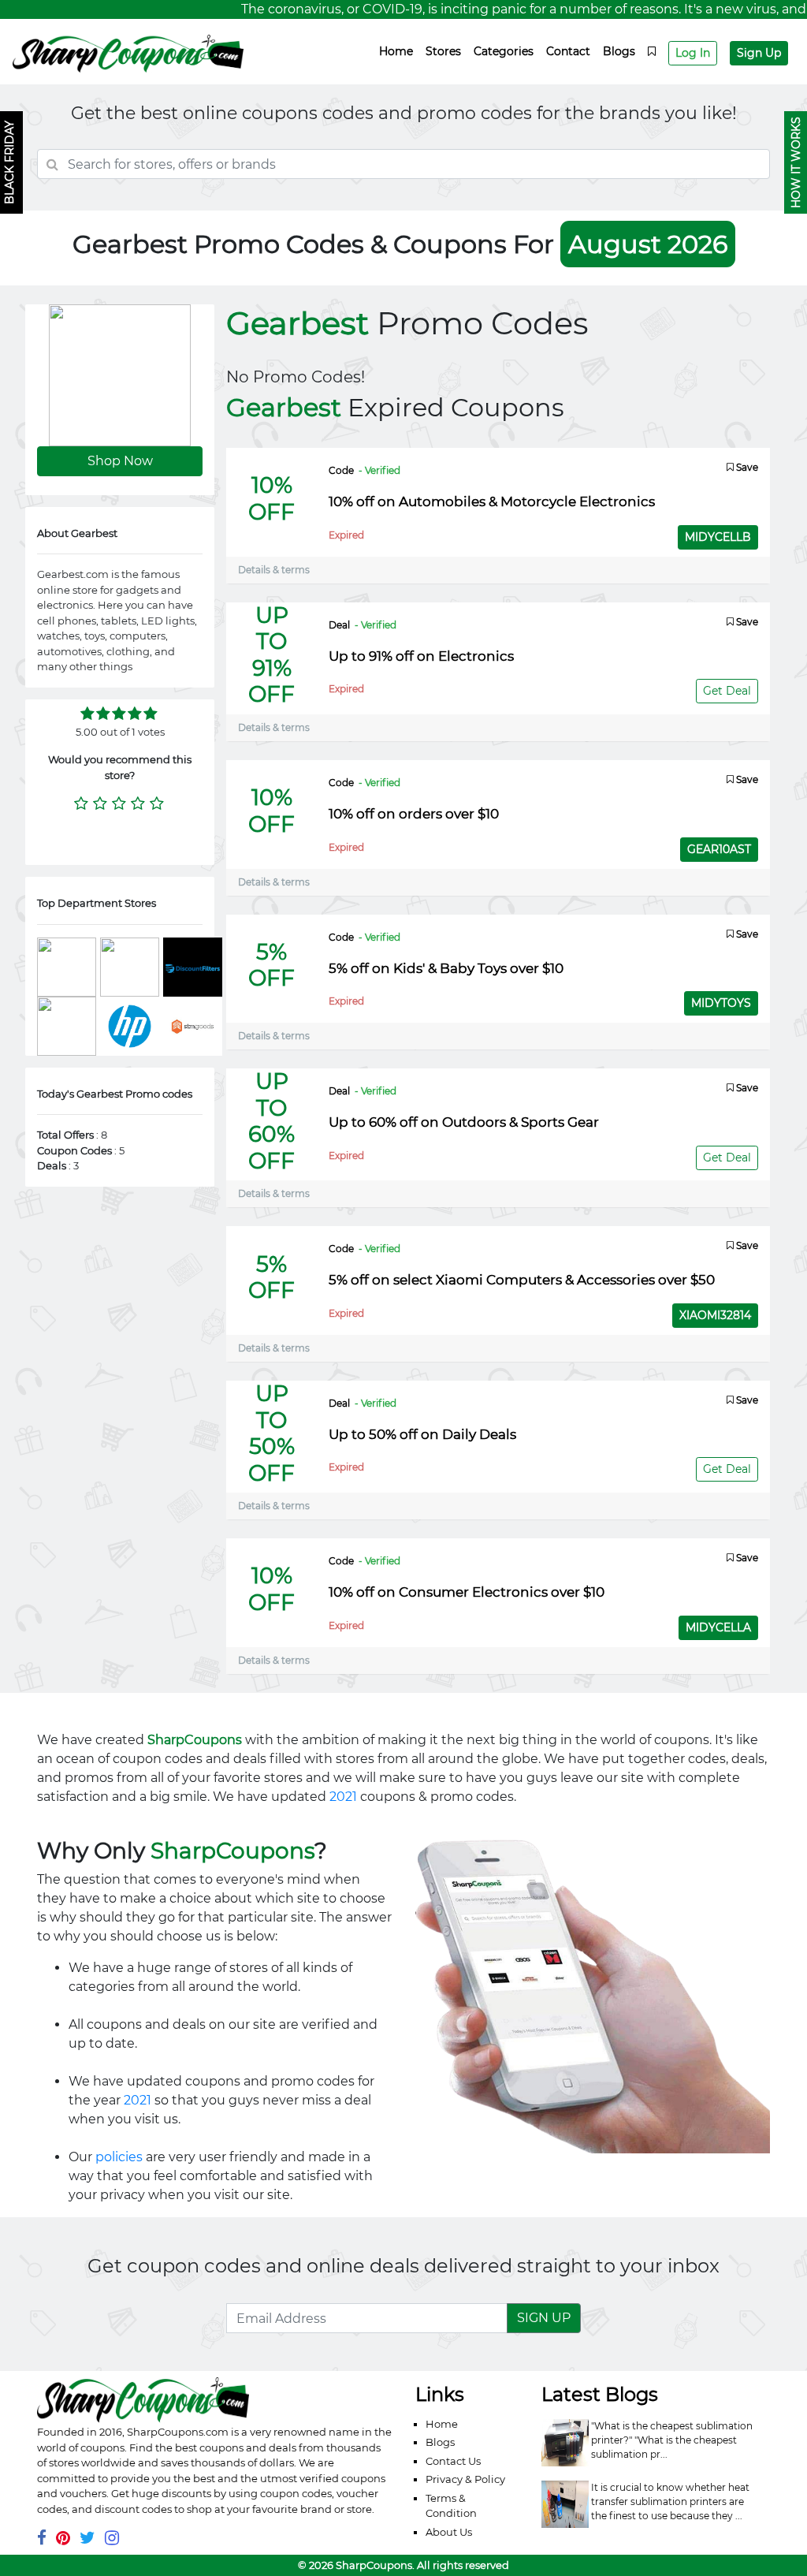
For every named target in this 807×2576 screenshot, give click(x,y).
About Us (449, 2532)
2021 (343, 1797)
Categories (504, 51)
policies (119, 2157)
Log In (693, 53)
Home (396, 51)
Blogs (619, 51)
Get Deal (727, 691)
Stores (443, 51)
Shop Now (120, 461)
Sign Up (759, 53)
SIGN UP (544, 2318)
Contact (568, 51)
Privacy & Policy (465, 2479)
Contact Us (453, 2461)
